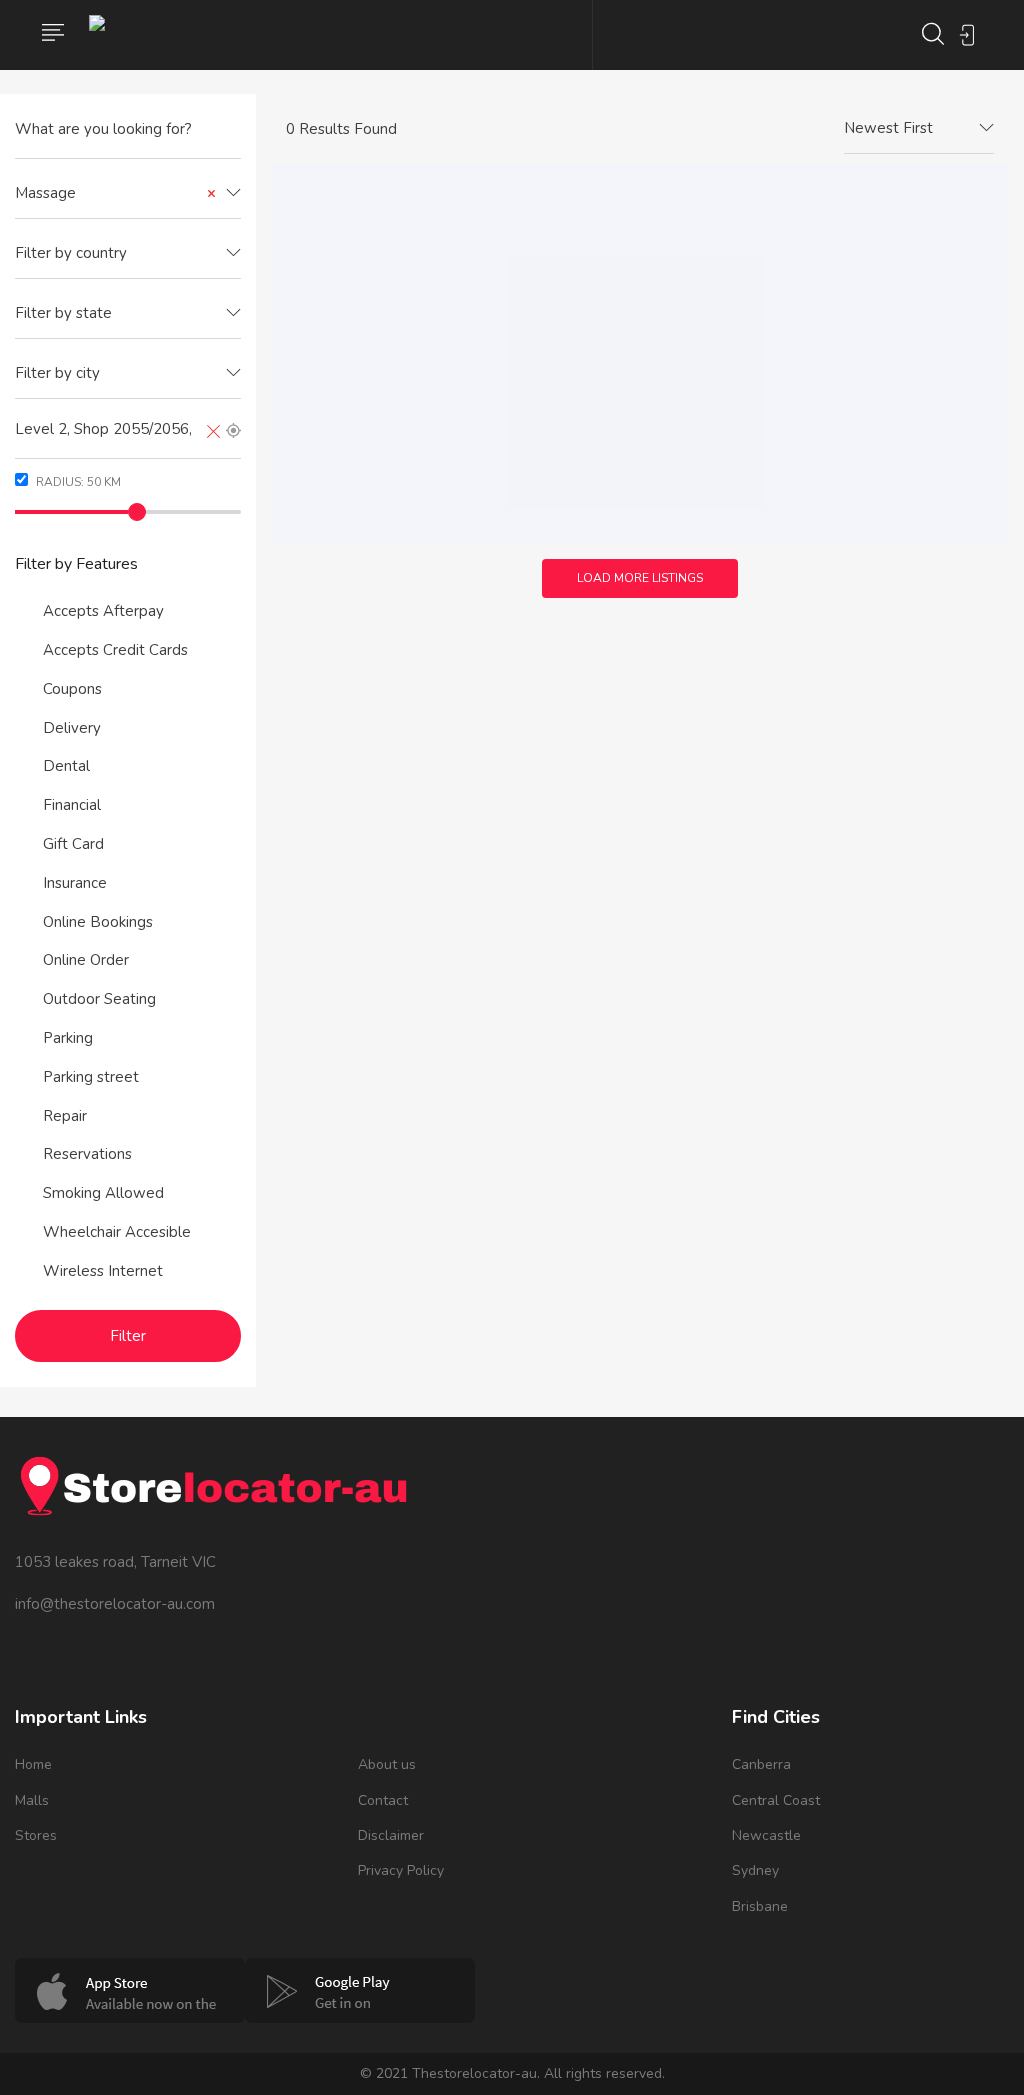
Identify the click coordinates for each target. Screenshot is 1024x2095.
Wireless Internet (103, 1271)
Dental (66, 766)
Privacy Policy (401, 1870)
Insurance (75, 883)
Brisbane (760, 1906)
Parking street (91, 1077)
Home (33, 1764)
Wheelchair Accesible (117, 1232)
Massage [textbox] (115, 193)
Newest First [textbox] (888, 128)
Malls (32, 1800)
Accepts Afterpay (103, 611)
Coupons (72, 689)
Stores (36, 1835)
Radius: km (77, 482)
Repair (65, 1116)
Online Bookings (98, 922)
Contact (383, 1800)
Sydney (755, 1870)
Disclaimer (391, 1835)
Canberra (761, 1764)
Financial (72, 805)
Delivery (72, 728)
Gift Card (73, 844)
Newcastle (766, 1835)
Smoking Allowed (103, 1193)
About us (387, 1764)
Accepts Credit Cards (115, 650)
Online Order (86, 960)
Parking (68, 1038)
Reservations (87, 1154)
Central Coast (776, 1800)
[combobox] (128, 194)
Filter (128, 1336)
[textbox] (128, 253)
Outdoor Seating (99, 999)
